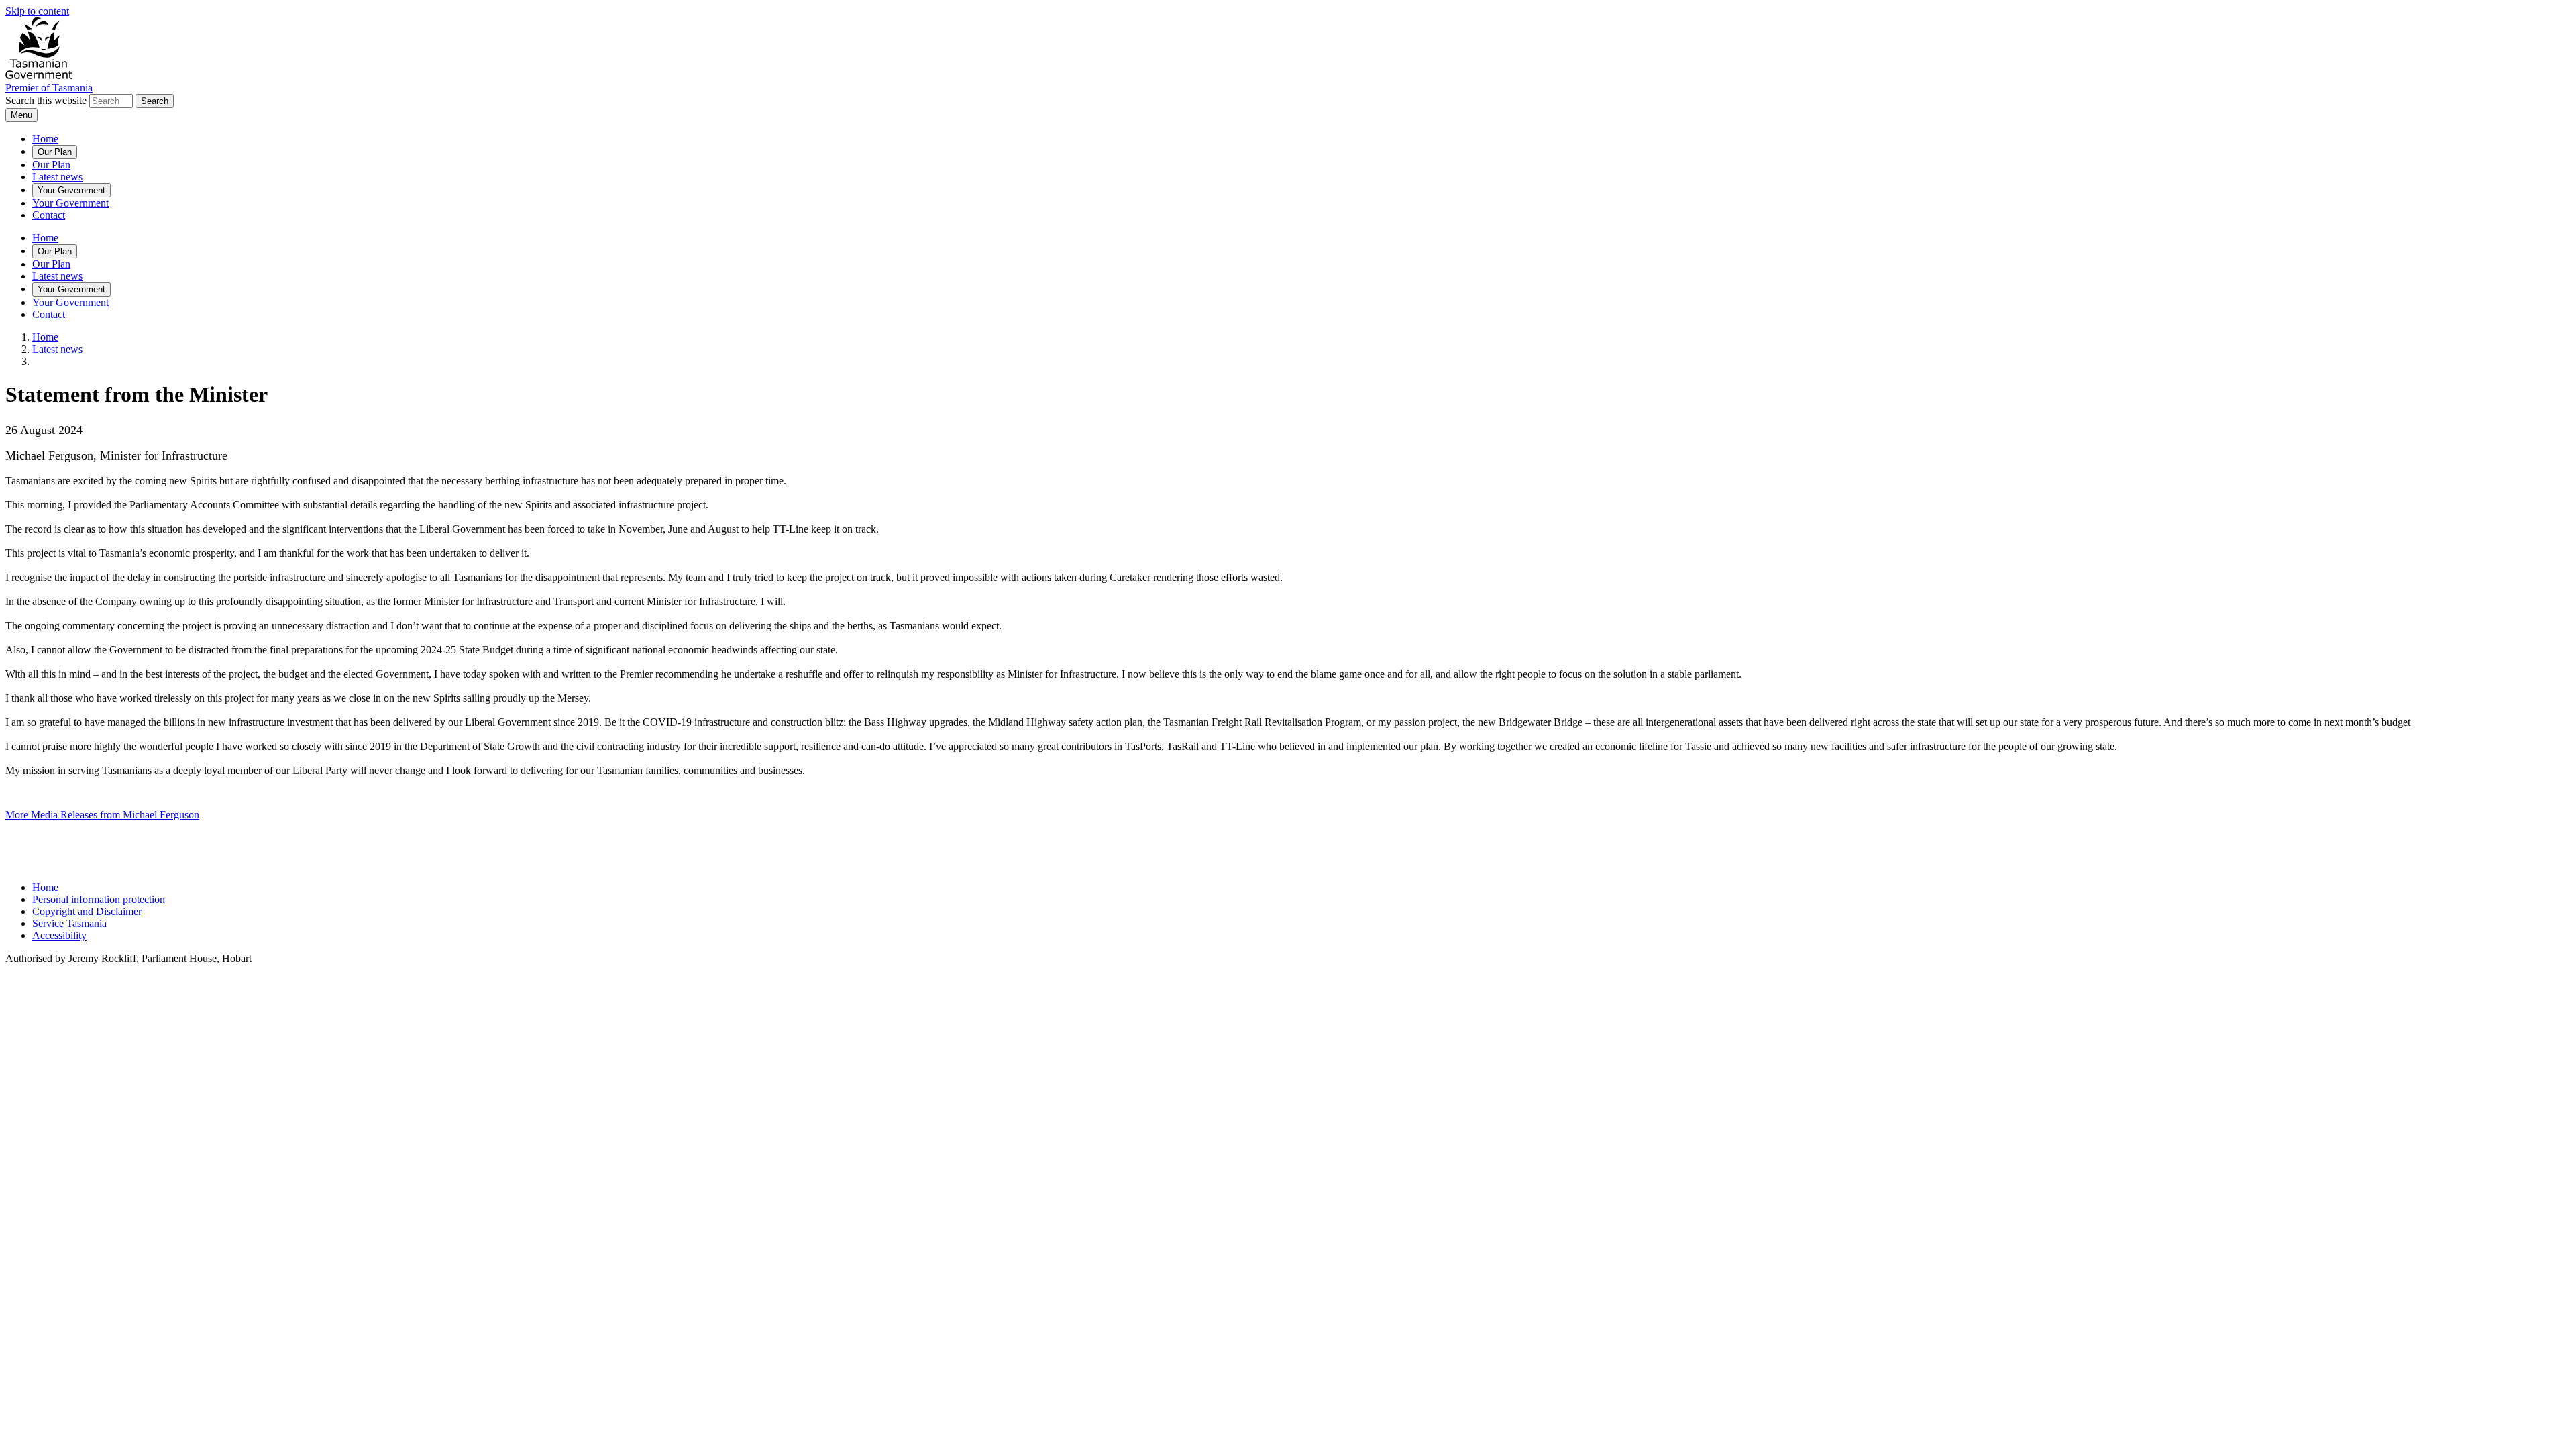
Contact (49, 215)
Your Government (71, 190)
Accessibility (59, 935)
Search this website (46, 100)
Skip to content (37, 11)
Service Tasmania (69, 923)
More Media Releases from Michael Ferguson (102, 815)
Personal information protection (99, 899)
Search (155, 101)
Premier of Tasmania (49, 88)
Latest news (57, 177)
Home (45, 139)
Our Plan (55, 152)
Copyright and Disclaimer (87, 911)
